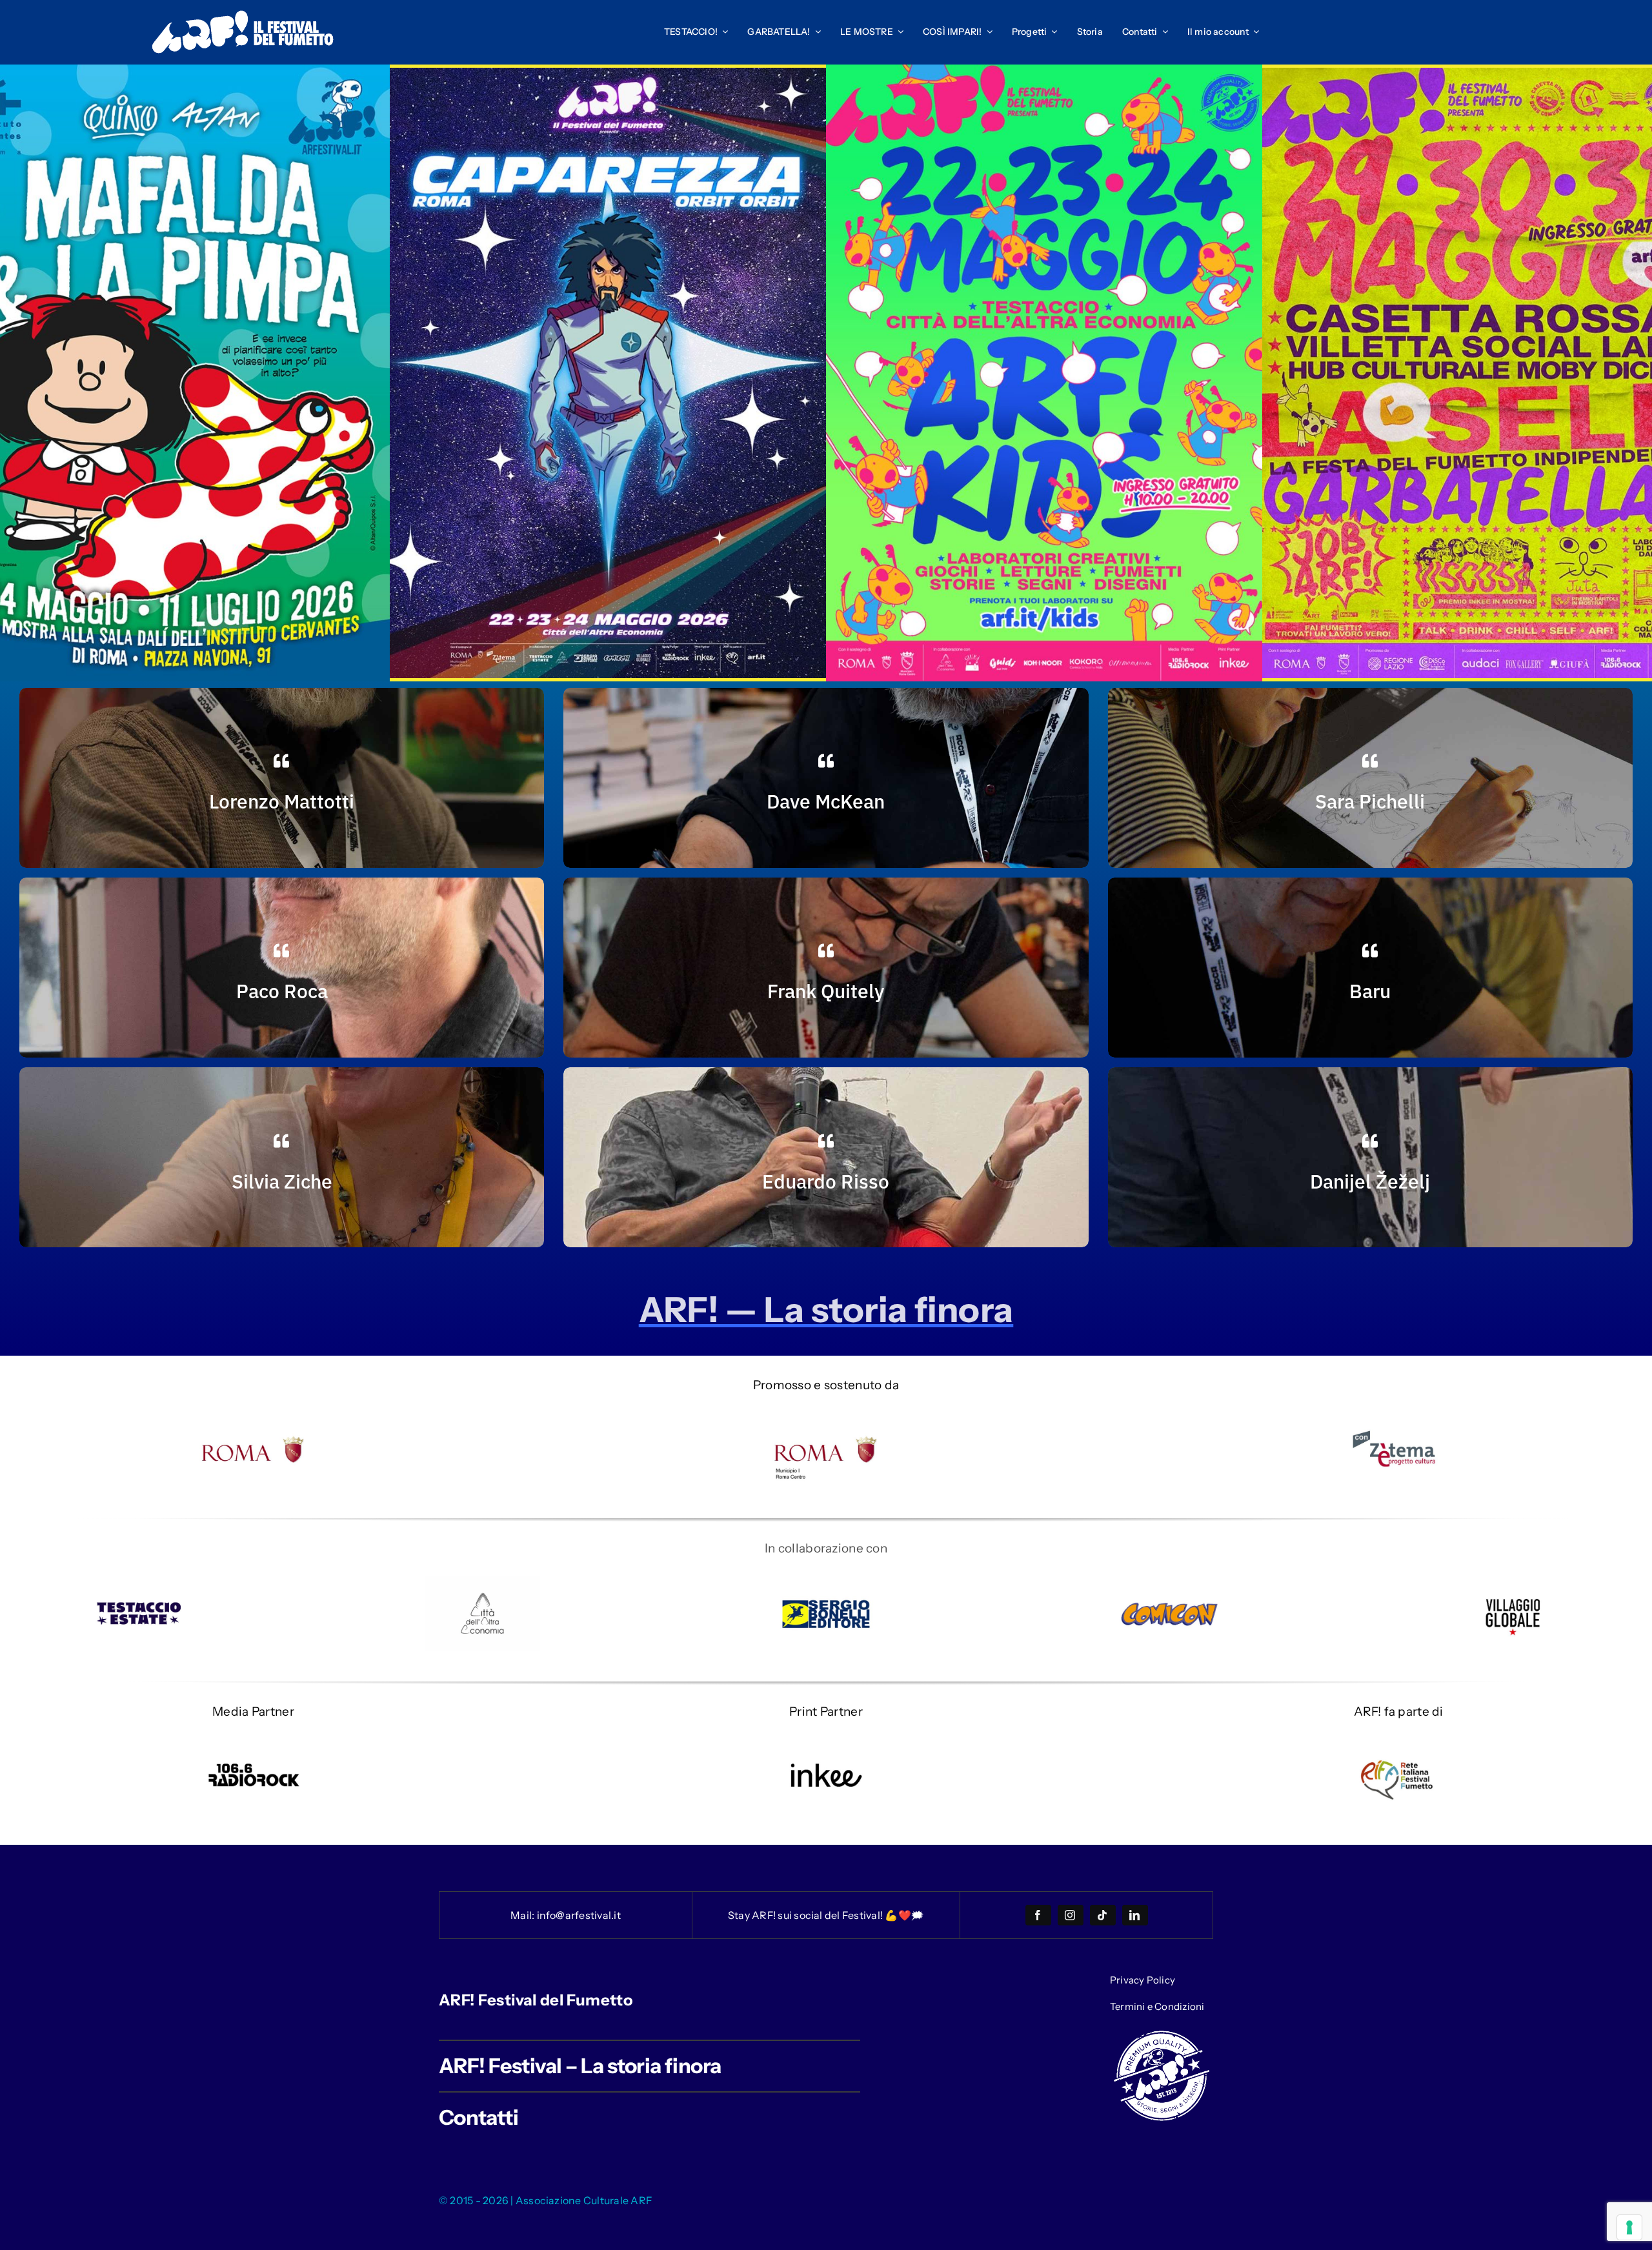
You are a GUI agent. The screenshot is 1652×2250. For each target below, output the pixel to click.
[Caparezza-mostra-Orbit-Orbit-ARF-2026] (608, 74)
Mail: (523, 1915)
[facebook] (1038, 1915)
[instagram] (1071, 1915)
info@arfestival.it (579, 1915)
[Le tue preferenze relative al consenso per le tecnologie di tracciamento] (1629, 2227)
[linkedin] (1135, 1915)
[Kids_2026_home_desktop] (1044, 71)
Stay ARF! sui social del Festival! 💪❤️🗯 (826, 1915)
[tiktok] (1103, 1915)
